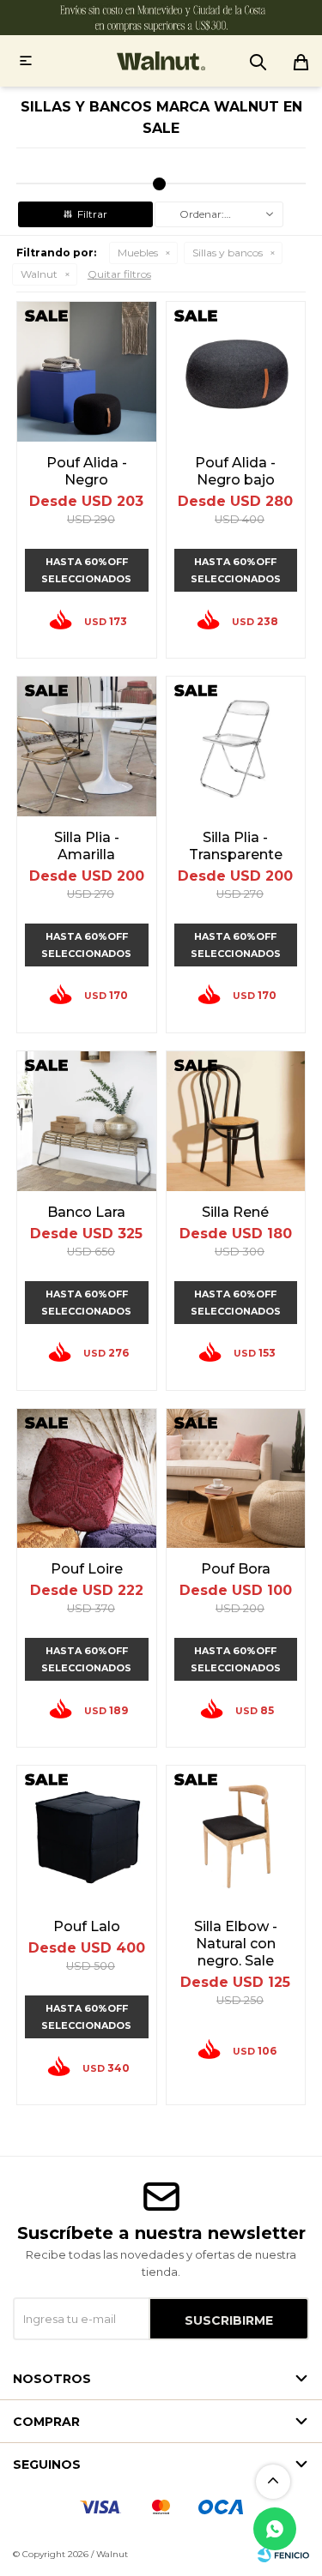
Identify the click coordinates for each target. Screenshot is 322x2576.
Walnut (39, 274)
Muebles (138, 253)
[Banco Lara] (87, 1121)
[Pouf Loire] (87, 1478)
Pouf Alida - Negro (87, 471)
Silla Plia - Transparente (236, 846)
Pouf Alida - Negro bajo (235, 471)
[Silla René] (236, 1121)
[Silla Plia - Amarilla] (87, 746)
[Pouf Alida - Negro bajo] (236, 371)
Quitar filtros (119, 274)
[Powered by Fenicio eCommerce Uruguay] (283, 2555)
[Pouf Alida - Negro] (87, 371)
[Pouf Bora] (236, 1478)
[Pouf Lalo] (87, 1835)
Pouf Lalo (87, 1926)
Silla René (235, 1212)
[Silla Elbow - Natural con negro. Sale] (236, 1835)
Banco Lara (86, 1212)
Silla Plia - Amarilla (87, 846)
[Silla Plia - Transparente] (236, 746)
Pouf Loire (87, 1569)
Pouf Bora (236, 1569)
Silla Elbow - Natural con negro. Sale (236, 1944)
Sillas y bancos (228, 253)
